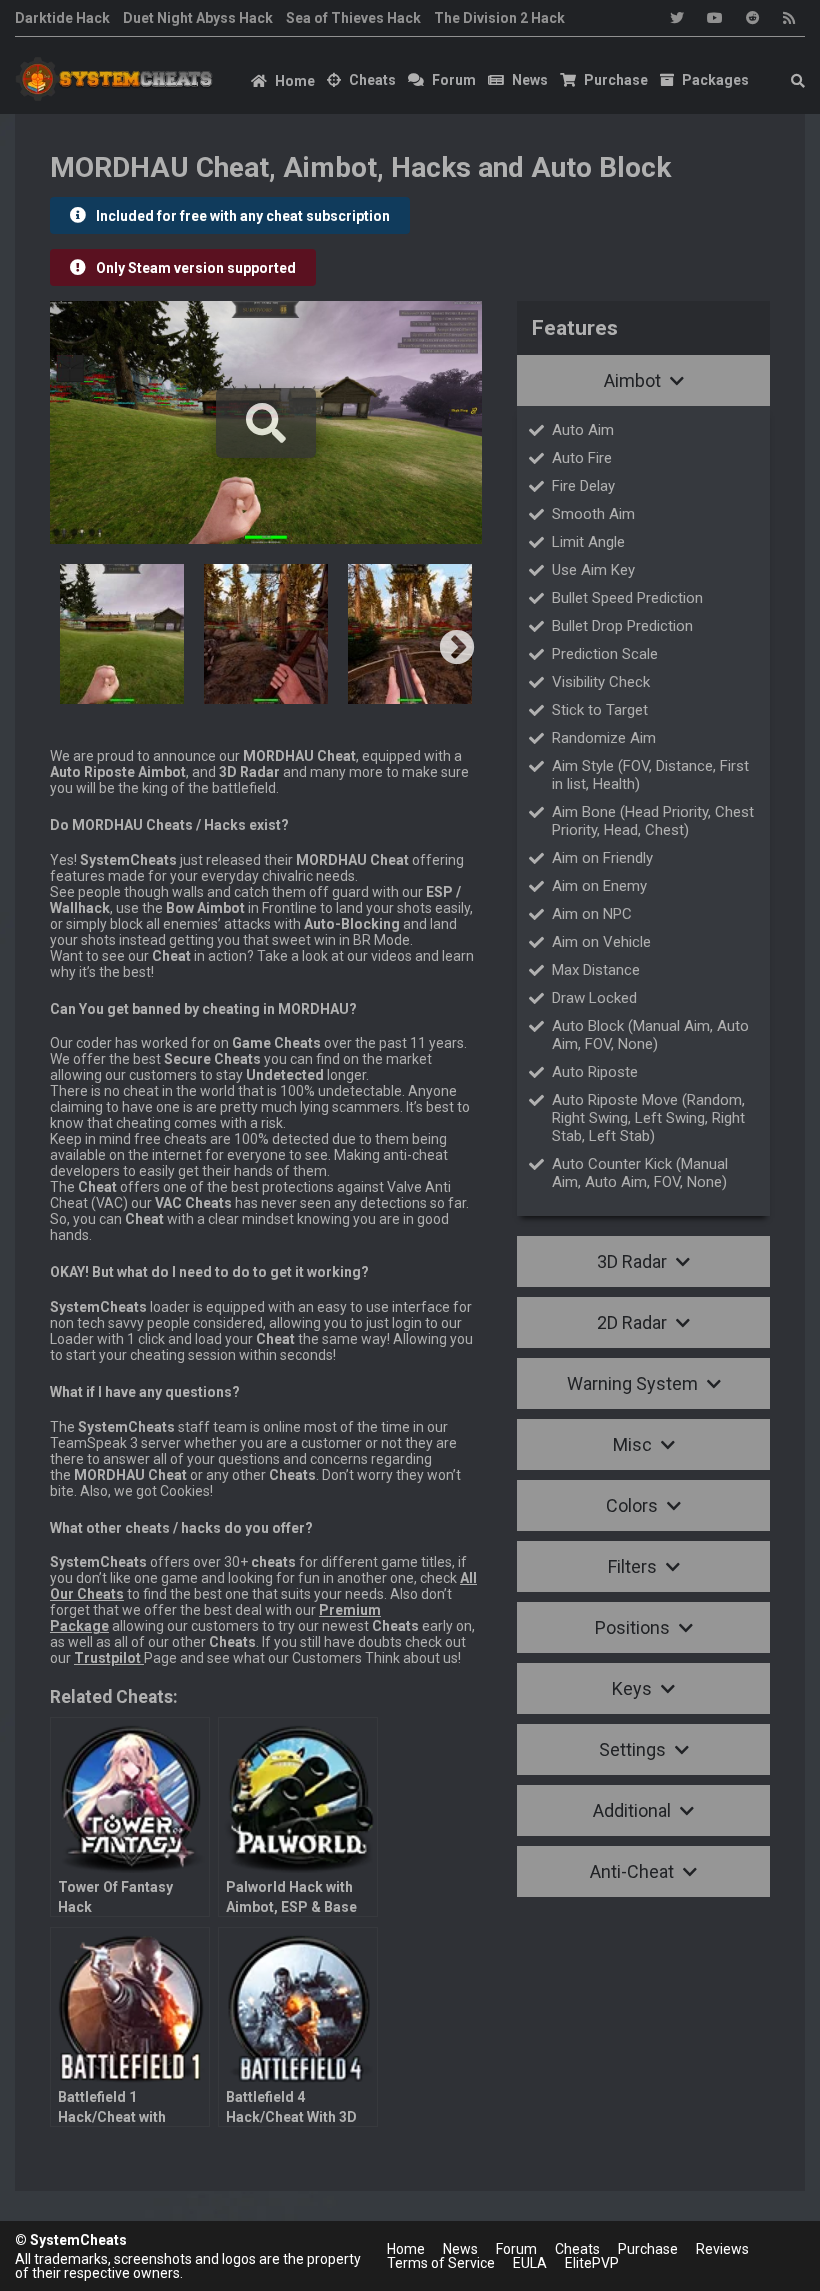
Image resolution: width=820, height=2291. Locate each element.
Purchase (616, 80)
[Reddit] (753, 18)
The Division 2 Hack (499, 18)
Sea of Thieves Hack (353, 18)
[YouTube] (715, 18)
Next (457, 649)
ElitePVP (592, 2263)
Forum (454, 80)
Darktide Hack (62, 18)
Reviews (722, 2249)
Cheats (372, 80)
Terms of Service (441, 2263)
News (530, 80)
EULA (530, 2263)
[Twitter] (677, 18)
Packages (715, 80)
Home (295, 81)
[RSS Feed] (789, 18)
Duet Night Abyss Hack (198, 18)
